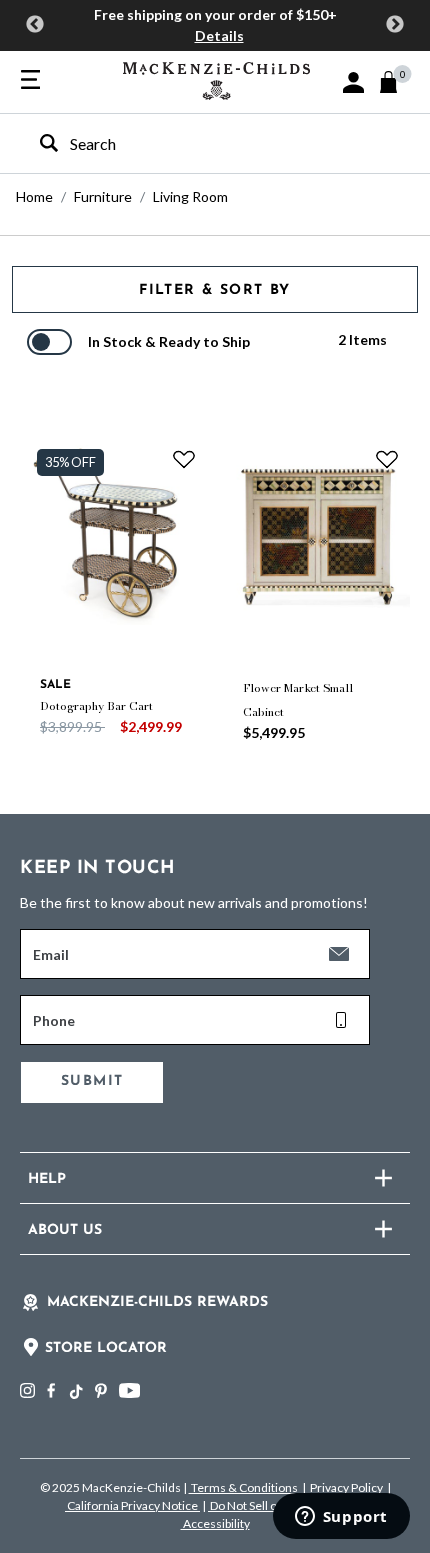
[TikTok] (75, 1392)
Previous (35, 25)
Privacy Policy (346, 1487)
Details (219, 35)
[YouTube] (129, 1390)
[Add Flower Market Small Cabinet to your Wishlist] (387, 459)
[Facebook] (51, 1390)
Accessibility (215, 1523)
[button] (353, 82)
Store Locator (106, 1348)
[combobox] (197, 143)
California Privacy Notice (132, 1505)
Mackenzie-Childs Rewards (157, 1302)
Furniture (103, 196)
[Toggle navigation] (30, 81)
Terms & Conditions (244, 1487)
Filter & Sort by (214, 290)
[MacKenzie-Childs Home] (216, 78)
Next (395, 25)
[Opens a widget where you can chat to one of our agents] (341, 1518)
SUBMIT (92, 1081)
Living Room (190, 196)
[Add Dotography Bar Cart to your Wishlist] (184, 459)
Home (34, 196)
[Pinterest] (101, 1390)
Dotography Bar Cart (96, 706)
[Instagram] (27, 1390)
